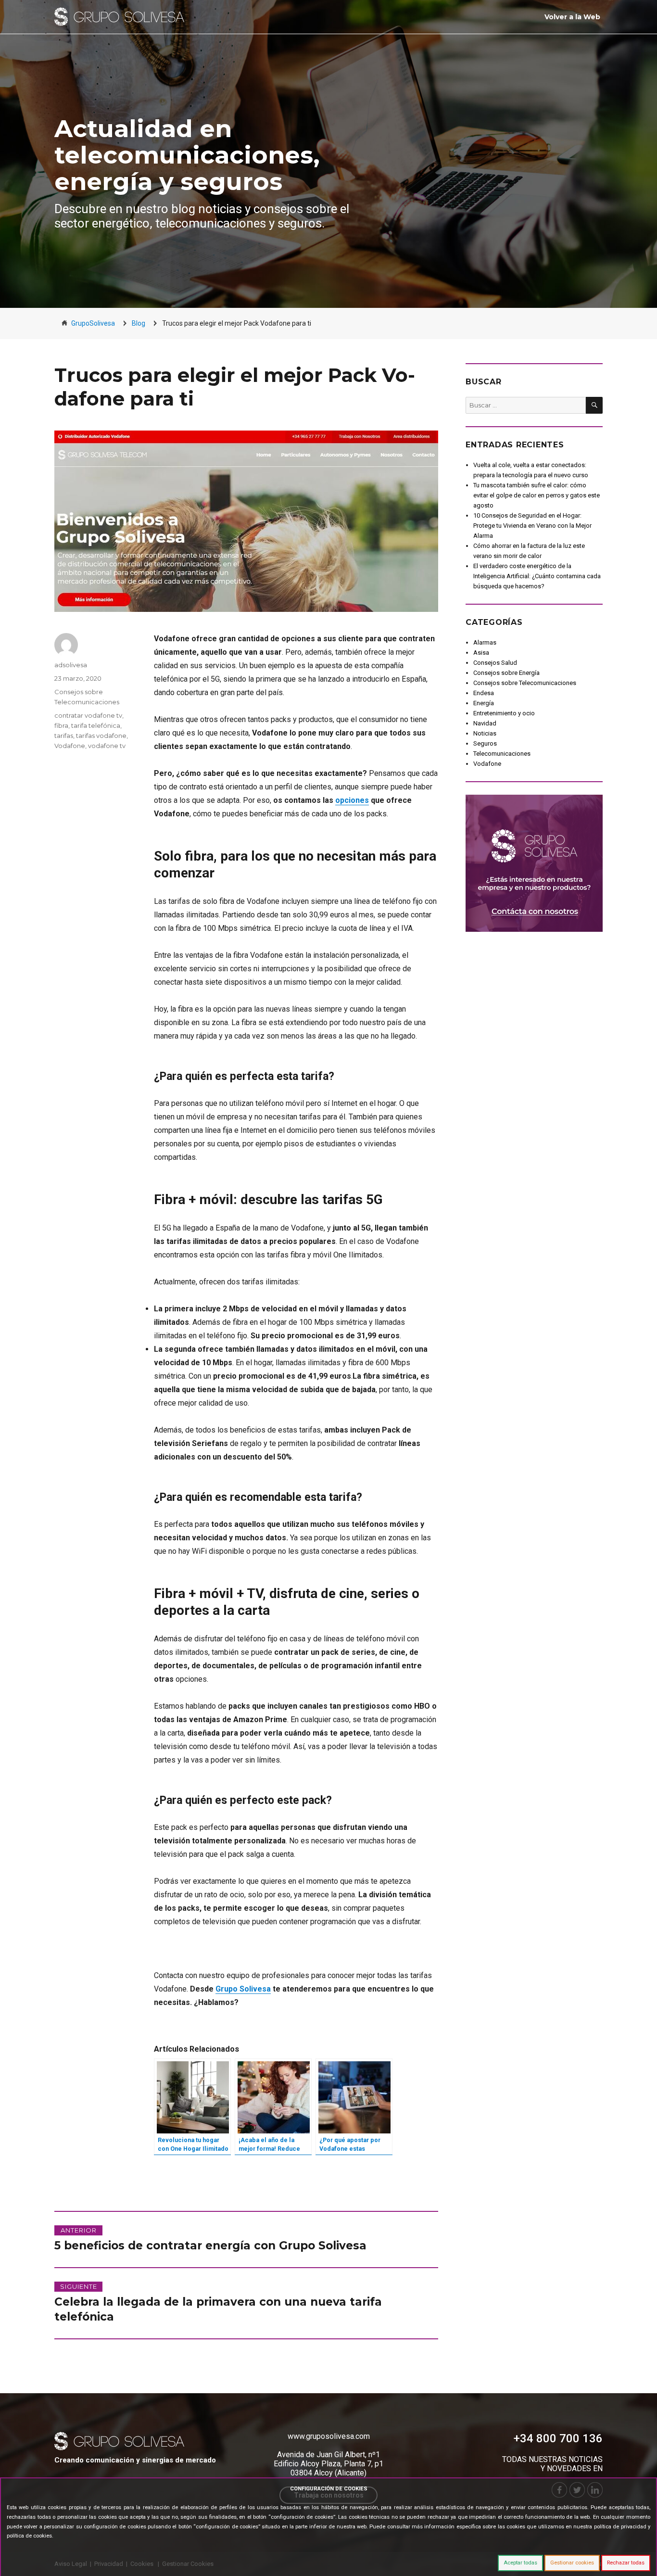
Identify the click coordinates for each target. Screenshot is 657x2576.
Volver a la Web (572, 17)
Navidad (485, 723)
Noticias (485, 733)
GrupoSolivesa (93, 323)
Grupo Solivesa (243, 1989)
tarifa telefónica (96, 725)
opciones (352, 800)
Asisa (481, 653)
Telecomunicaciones (502, 754)
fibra (61, 725)
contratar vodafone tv (88, 715)
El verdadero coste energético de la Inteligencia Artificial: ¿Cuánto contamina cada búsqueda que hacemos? (537, 576)
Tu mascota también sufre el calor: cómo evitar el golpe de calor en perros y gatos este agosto (537, 495)
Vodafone (70, 746)
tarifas (64, 736)
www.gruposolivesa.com (329, 2436)
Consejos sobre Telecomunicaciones (525, 683)
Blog (139, 323)
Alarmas (485, 642)
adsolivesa (71, 665)
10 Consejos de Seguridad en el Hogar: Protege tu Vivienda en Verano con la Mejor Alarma (532, 526)
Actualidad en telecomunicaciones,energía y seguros (187, 155)
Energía (484, 703)
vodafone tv (107, 746)
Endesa (484, 693)
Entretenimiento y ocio (504, 713)
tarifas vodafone (101, 736)
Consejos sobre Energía (506, 673)
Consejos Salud (495, 663)
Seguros (485, 743)
